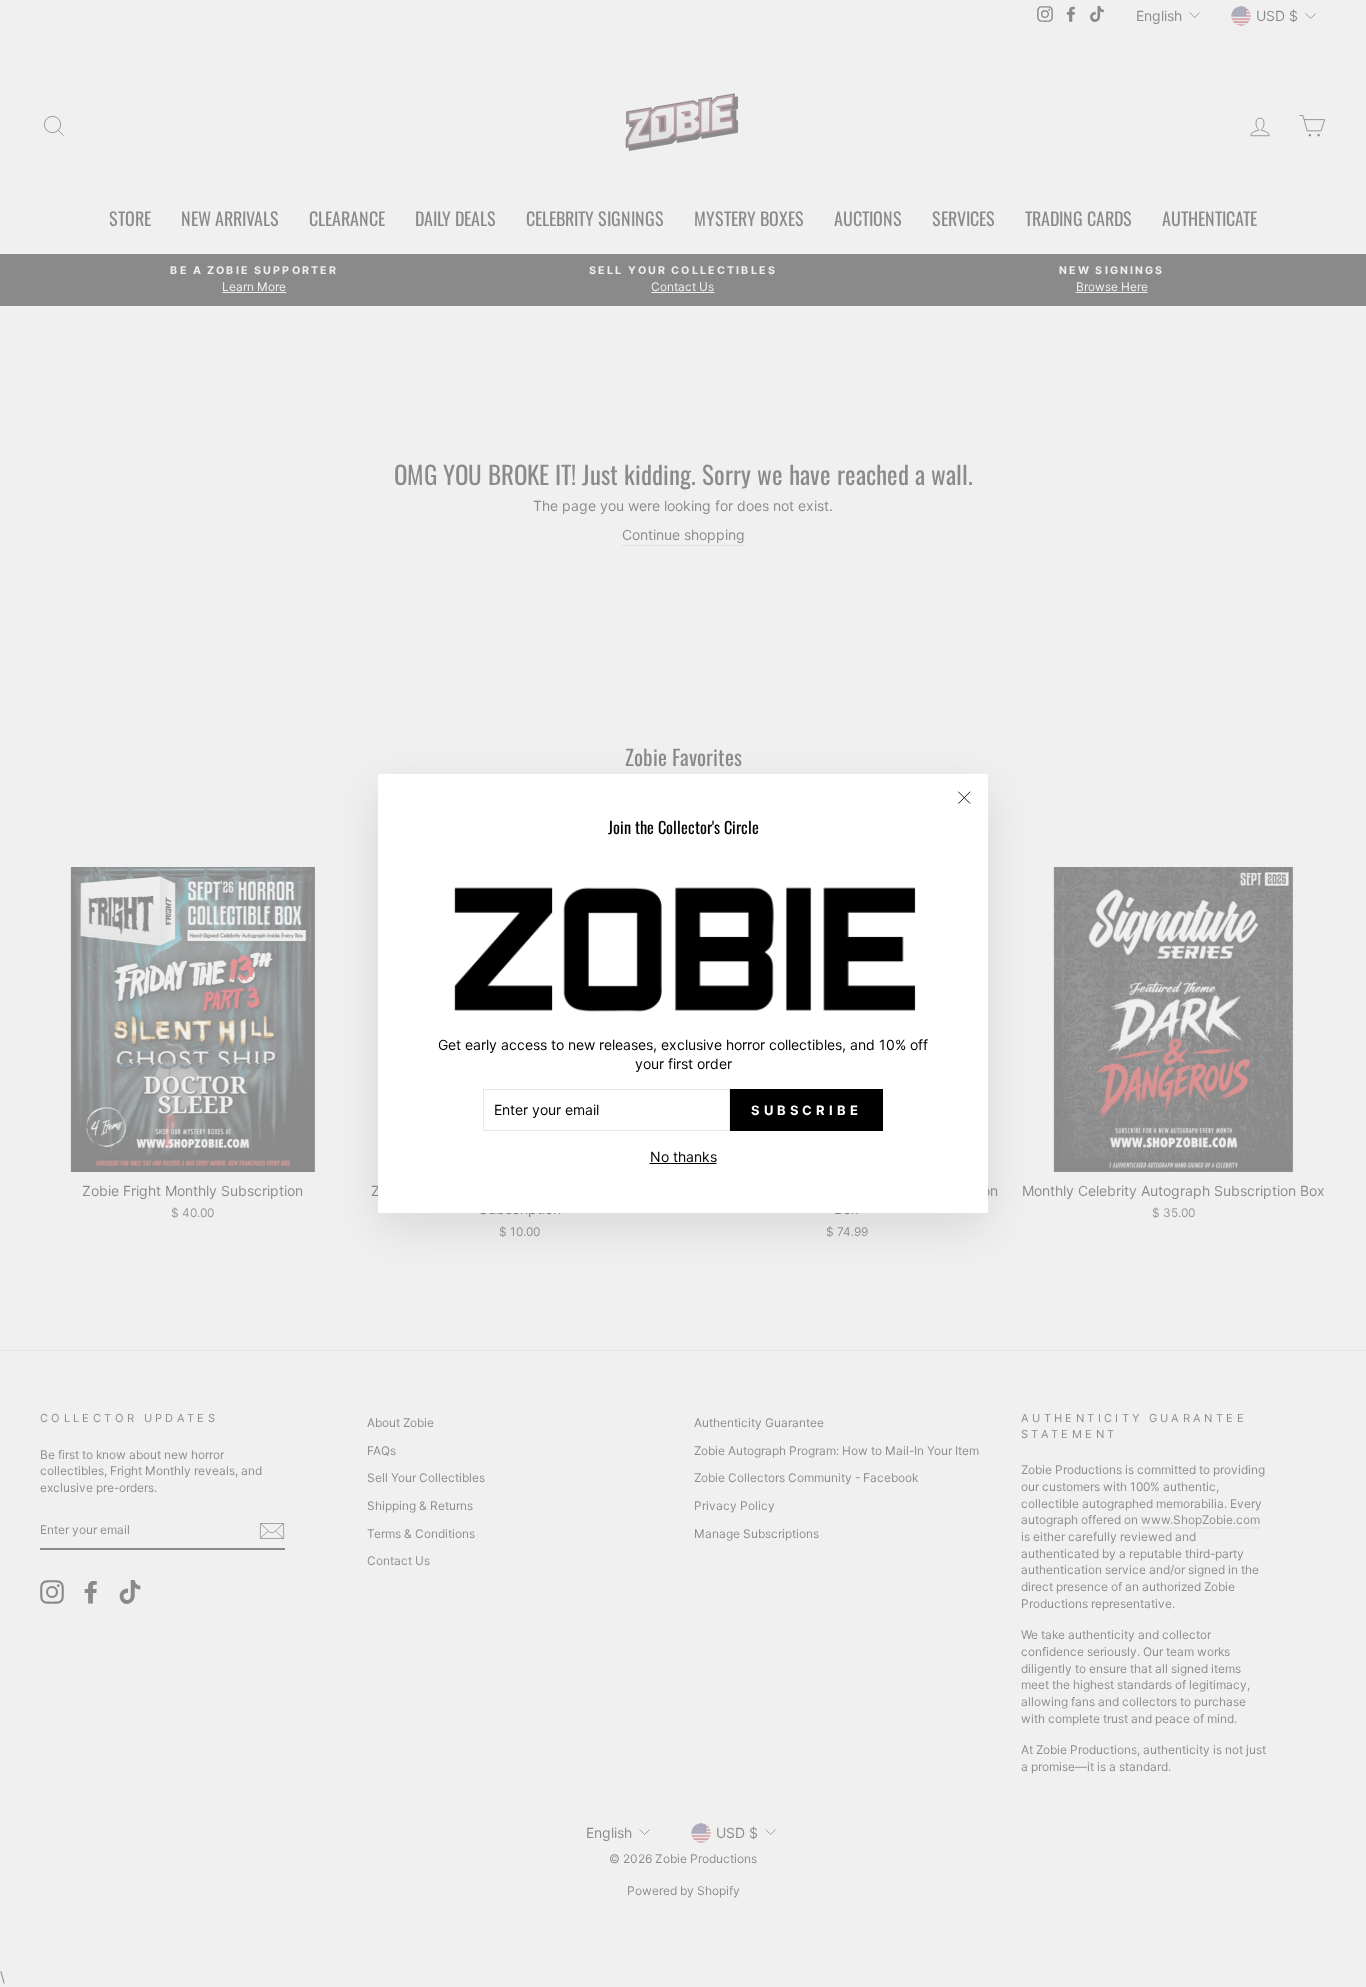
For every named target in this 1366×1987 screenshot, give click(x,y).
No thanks (683, 1156)
